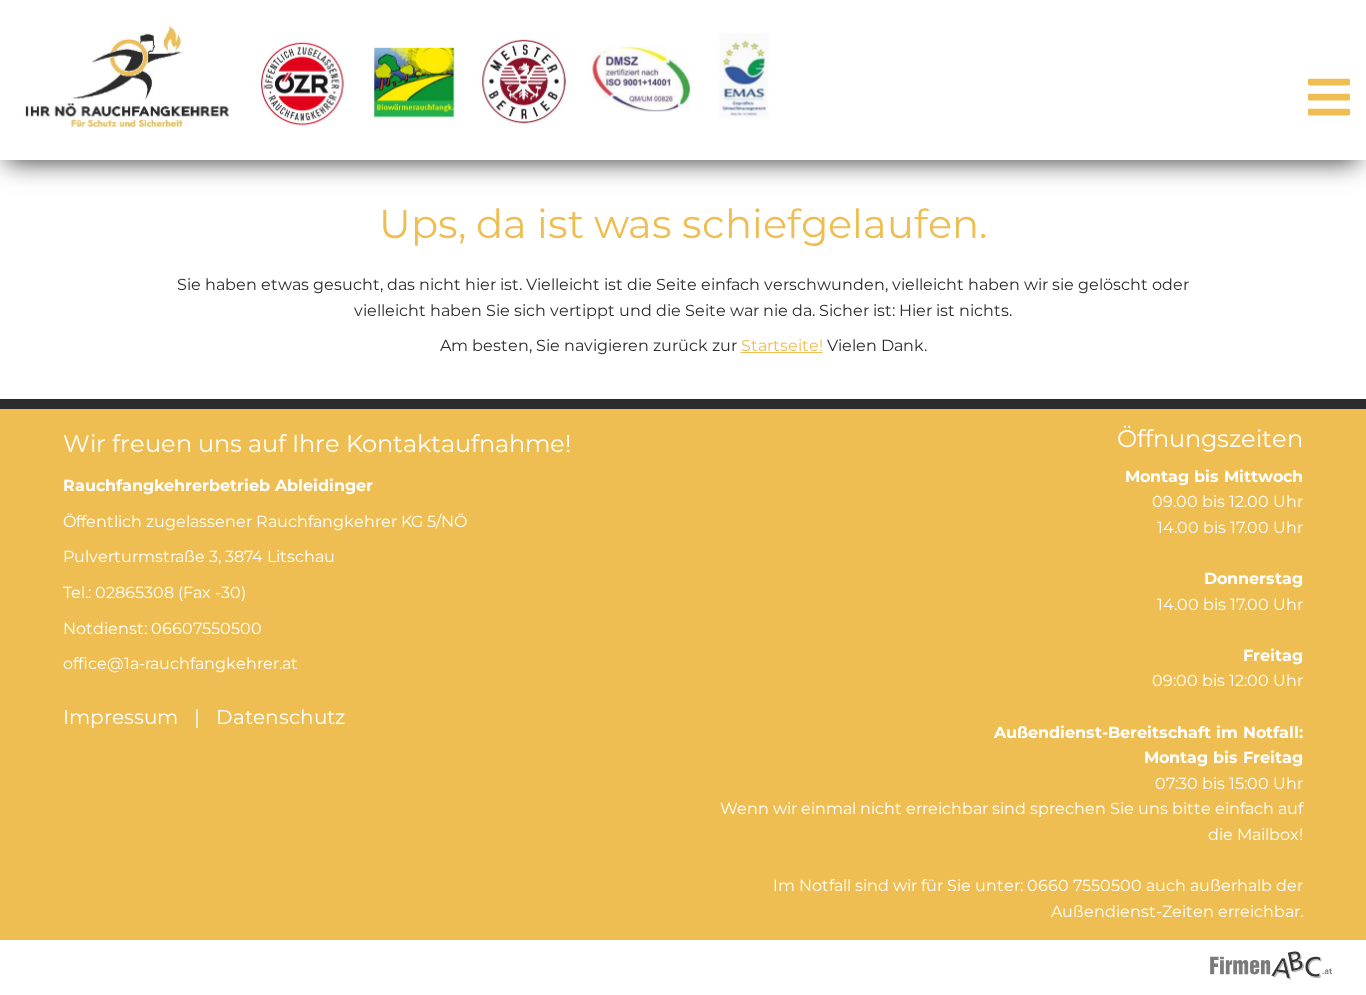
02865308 (134, 592)
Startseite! (782, 345)
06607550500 (206, 628)
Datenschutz (280, 717)
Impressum (120, 717)
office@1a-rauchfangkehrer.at (180, 663)
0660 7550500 (1084, 885)
